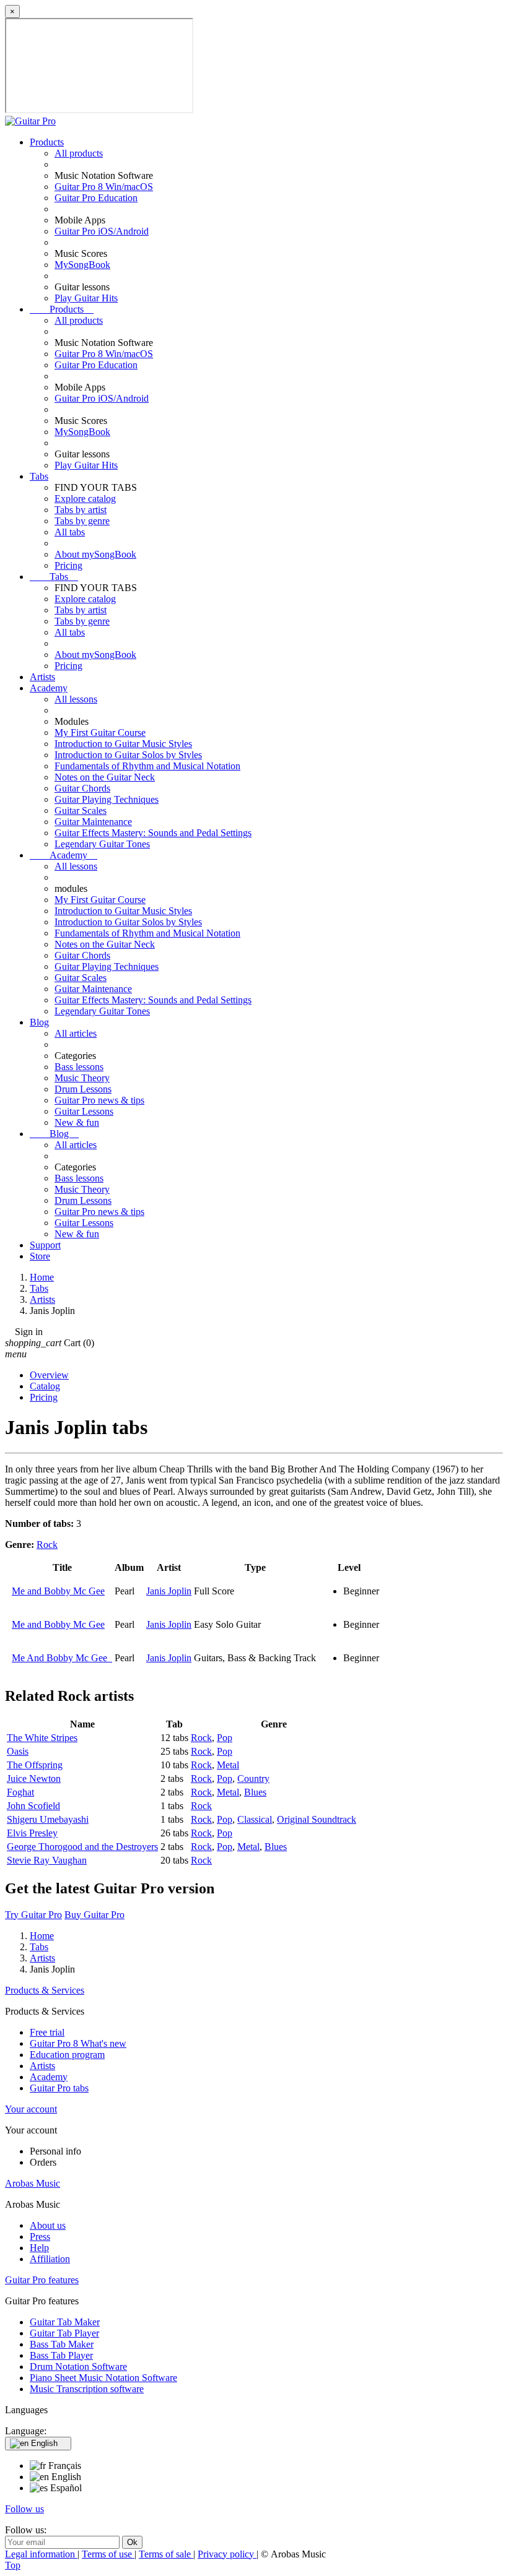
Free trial (47, 2032)
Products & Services (45, 1990)
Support (45, 1245)
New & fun (77, 1122)
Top (13, 2565)
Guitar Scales (81, 810)
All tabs (70, 532)
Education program (67, 2055)
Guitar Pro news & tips (99, 1100)
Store (40, 1256)
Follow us (24, 2509)
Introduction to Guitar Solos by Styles (128, 755)
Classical (255, 1819)
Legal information (41, 2554)
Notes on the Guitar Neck (105, 777)
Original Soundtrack (317, 1819)
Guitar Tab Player (64, 2333)
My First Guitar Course (100, 733)
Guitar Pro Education (96, 198)
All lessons (76, 699)
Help (39, 2248)
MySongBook (82, 265)
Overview (49, 1375)
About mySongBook (95, 554)
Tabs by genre (82, 521)
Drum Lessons (83, 1089)
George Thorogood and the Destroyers (82, 1847)
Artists (42, 677)
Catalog (45, 1386)
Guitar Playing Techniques (107, 799)
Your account (31, 2109)
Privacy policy (227, 2554)
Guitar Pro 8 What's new (78, 2043)
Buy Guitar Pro (94, 1915)
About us (48, 2225)
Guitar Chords (82, 788)
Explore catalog (85, 499)
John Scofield (33, 1806)
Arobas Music (33, 2183)
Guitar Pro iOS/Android (102, 231)
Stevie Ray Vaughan (47, 1860)
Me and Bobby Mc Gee (58, 1591)
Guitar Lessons (84, 1111)
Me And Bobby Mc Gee (62, 1658)
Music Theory (82, 1078)
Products (47, 142)
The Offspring (35, 1765)
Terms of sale (166, 2554)
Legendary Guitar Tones (102, 844)
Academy (49, 688)
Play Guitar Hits (86, 298)
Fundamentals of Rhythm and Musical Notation (147, 766)
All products (79, 153)
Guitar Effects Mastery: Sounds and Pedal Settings (153, 833)
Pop (225, 1738)
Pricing (68, 565)
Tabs (39, 476)
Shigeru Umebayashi (48, 1819)
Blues (255, 1792)
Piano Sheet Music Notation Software (103, 2378)
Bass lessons (79, 1067)
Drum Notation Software (78, 2366)
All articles (76, 1033)
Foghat (20, 1792)
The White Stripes (42, 1738)
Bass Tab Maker (62, 2344)
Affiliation (50, 2259)
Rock (47, 1545)
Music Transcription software (87, 2389)
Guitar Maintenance (93, 822)
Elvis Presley (32, 1833)
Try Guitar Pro (33, 1915)
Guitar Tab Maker (65, 2322)
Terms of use (108, 2554)
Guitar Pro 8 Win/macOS (104, 187)
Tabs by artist (81, 510)
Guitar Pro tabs (59, 2088)
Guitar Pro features (42, 2280)
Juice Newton (34, 1779)
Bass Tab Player (61, 2355)
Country (253, 1779)
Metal (228, 1765)
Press (40, 2237)
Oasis (18, 1751)
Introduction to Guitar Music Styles (123, 744)
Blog (39, 1022)
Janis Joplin (169, 1591)
